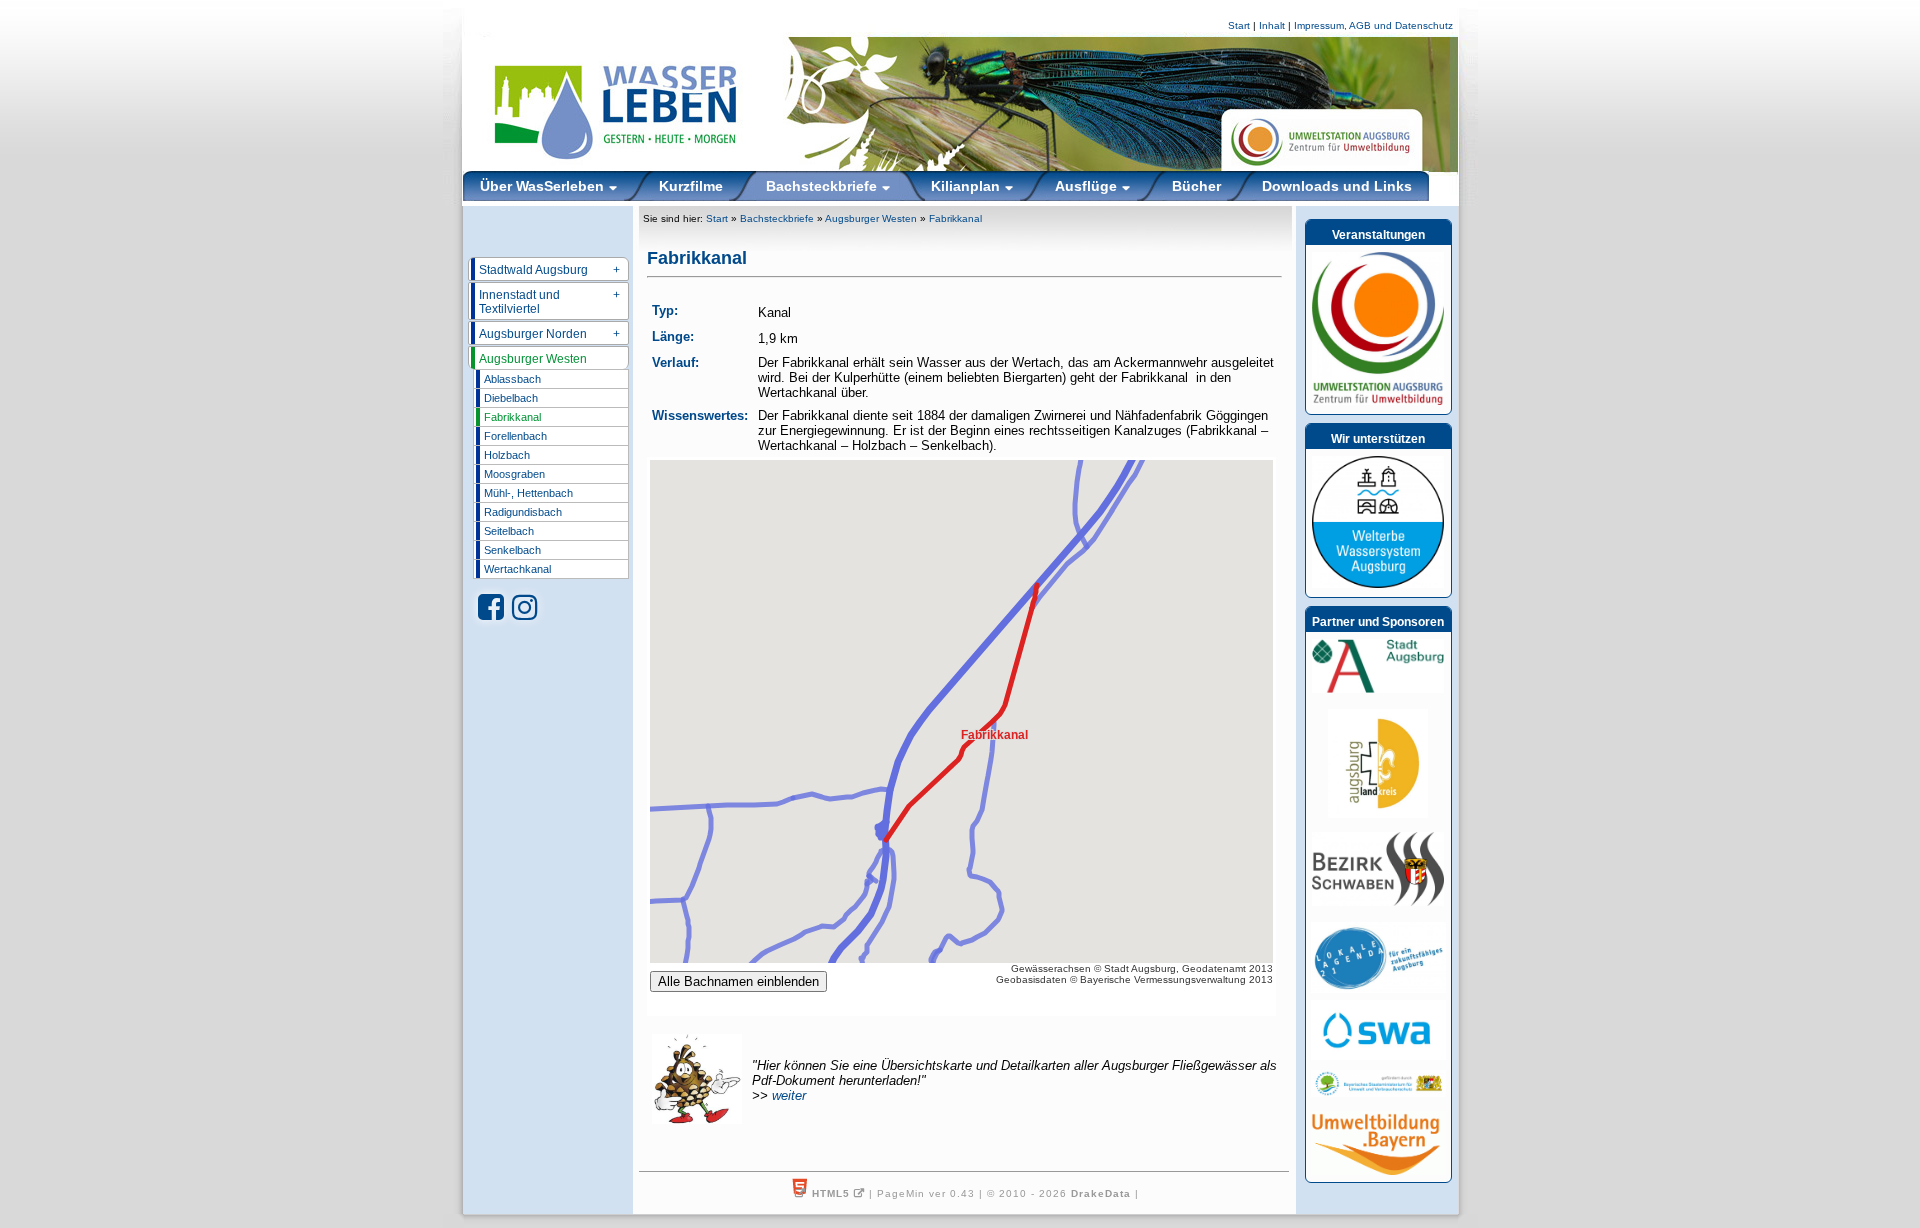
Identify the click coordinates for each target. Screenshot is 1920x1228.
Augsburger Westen (533, 359)
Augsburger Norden (549, 334)
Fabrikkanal (512, 417)
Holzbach (507, 455)
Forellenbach (515, 436)
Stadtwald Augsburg (549, 270)
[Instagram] (525, 607)
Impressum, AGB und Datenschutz (1373, 25)
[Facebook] (491, 607)
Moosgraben (514, 474)
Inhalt (1272, 25)
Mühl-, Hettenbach (528, 493)
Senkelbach (512, 550)
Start (1239, 25)
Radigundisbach (523, 512)
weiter (789, 1095)
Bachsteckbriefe (777, 218)
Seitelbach (509, 531)
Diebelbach (511, 398)
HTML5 (831, 1193)
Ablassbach (512, 379)
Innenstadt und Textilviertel (549, 302)
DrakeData (1101, 1193)
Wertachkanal (517, 569)
